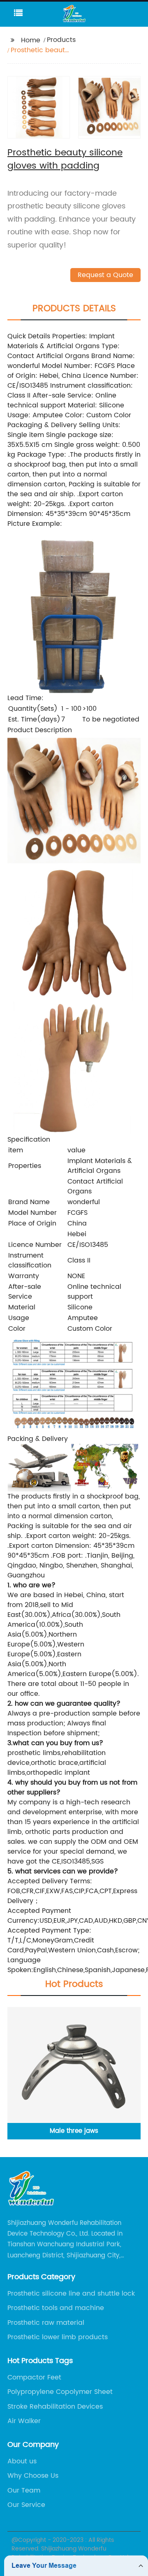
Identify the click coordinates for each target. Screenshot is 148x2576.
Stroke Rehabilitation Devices (55, 2407)
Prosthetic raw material (46, 2323)
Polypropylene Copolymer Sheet (60, 2392)
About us (22, 2461)
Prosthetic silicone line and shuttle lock (71, 2294)
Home (31, 40)
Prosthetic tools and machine (56, 2308)
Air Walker (24, 2421)
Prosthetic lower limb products (58, 2337)
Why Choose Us (33, 2476)
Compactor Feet (34, 2377)
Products (61, 40)
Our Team (24, 2490)
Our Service (26, 2505)
